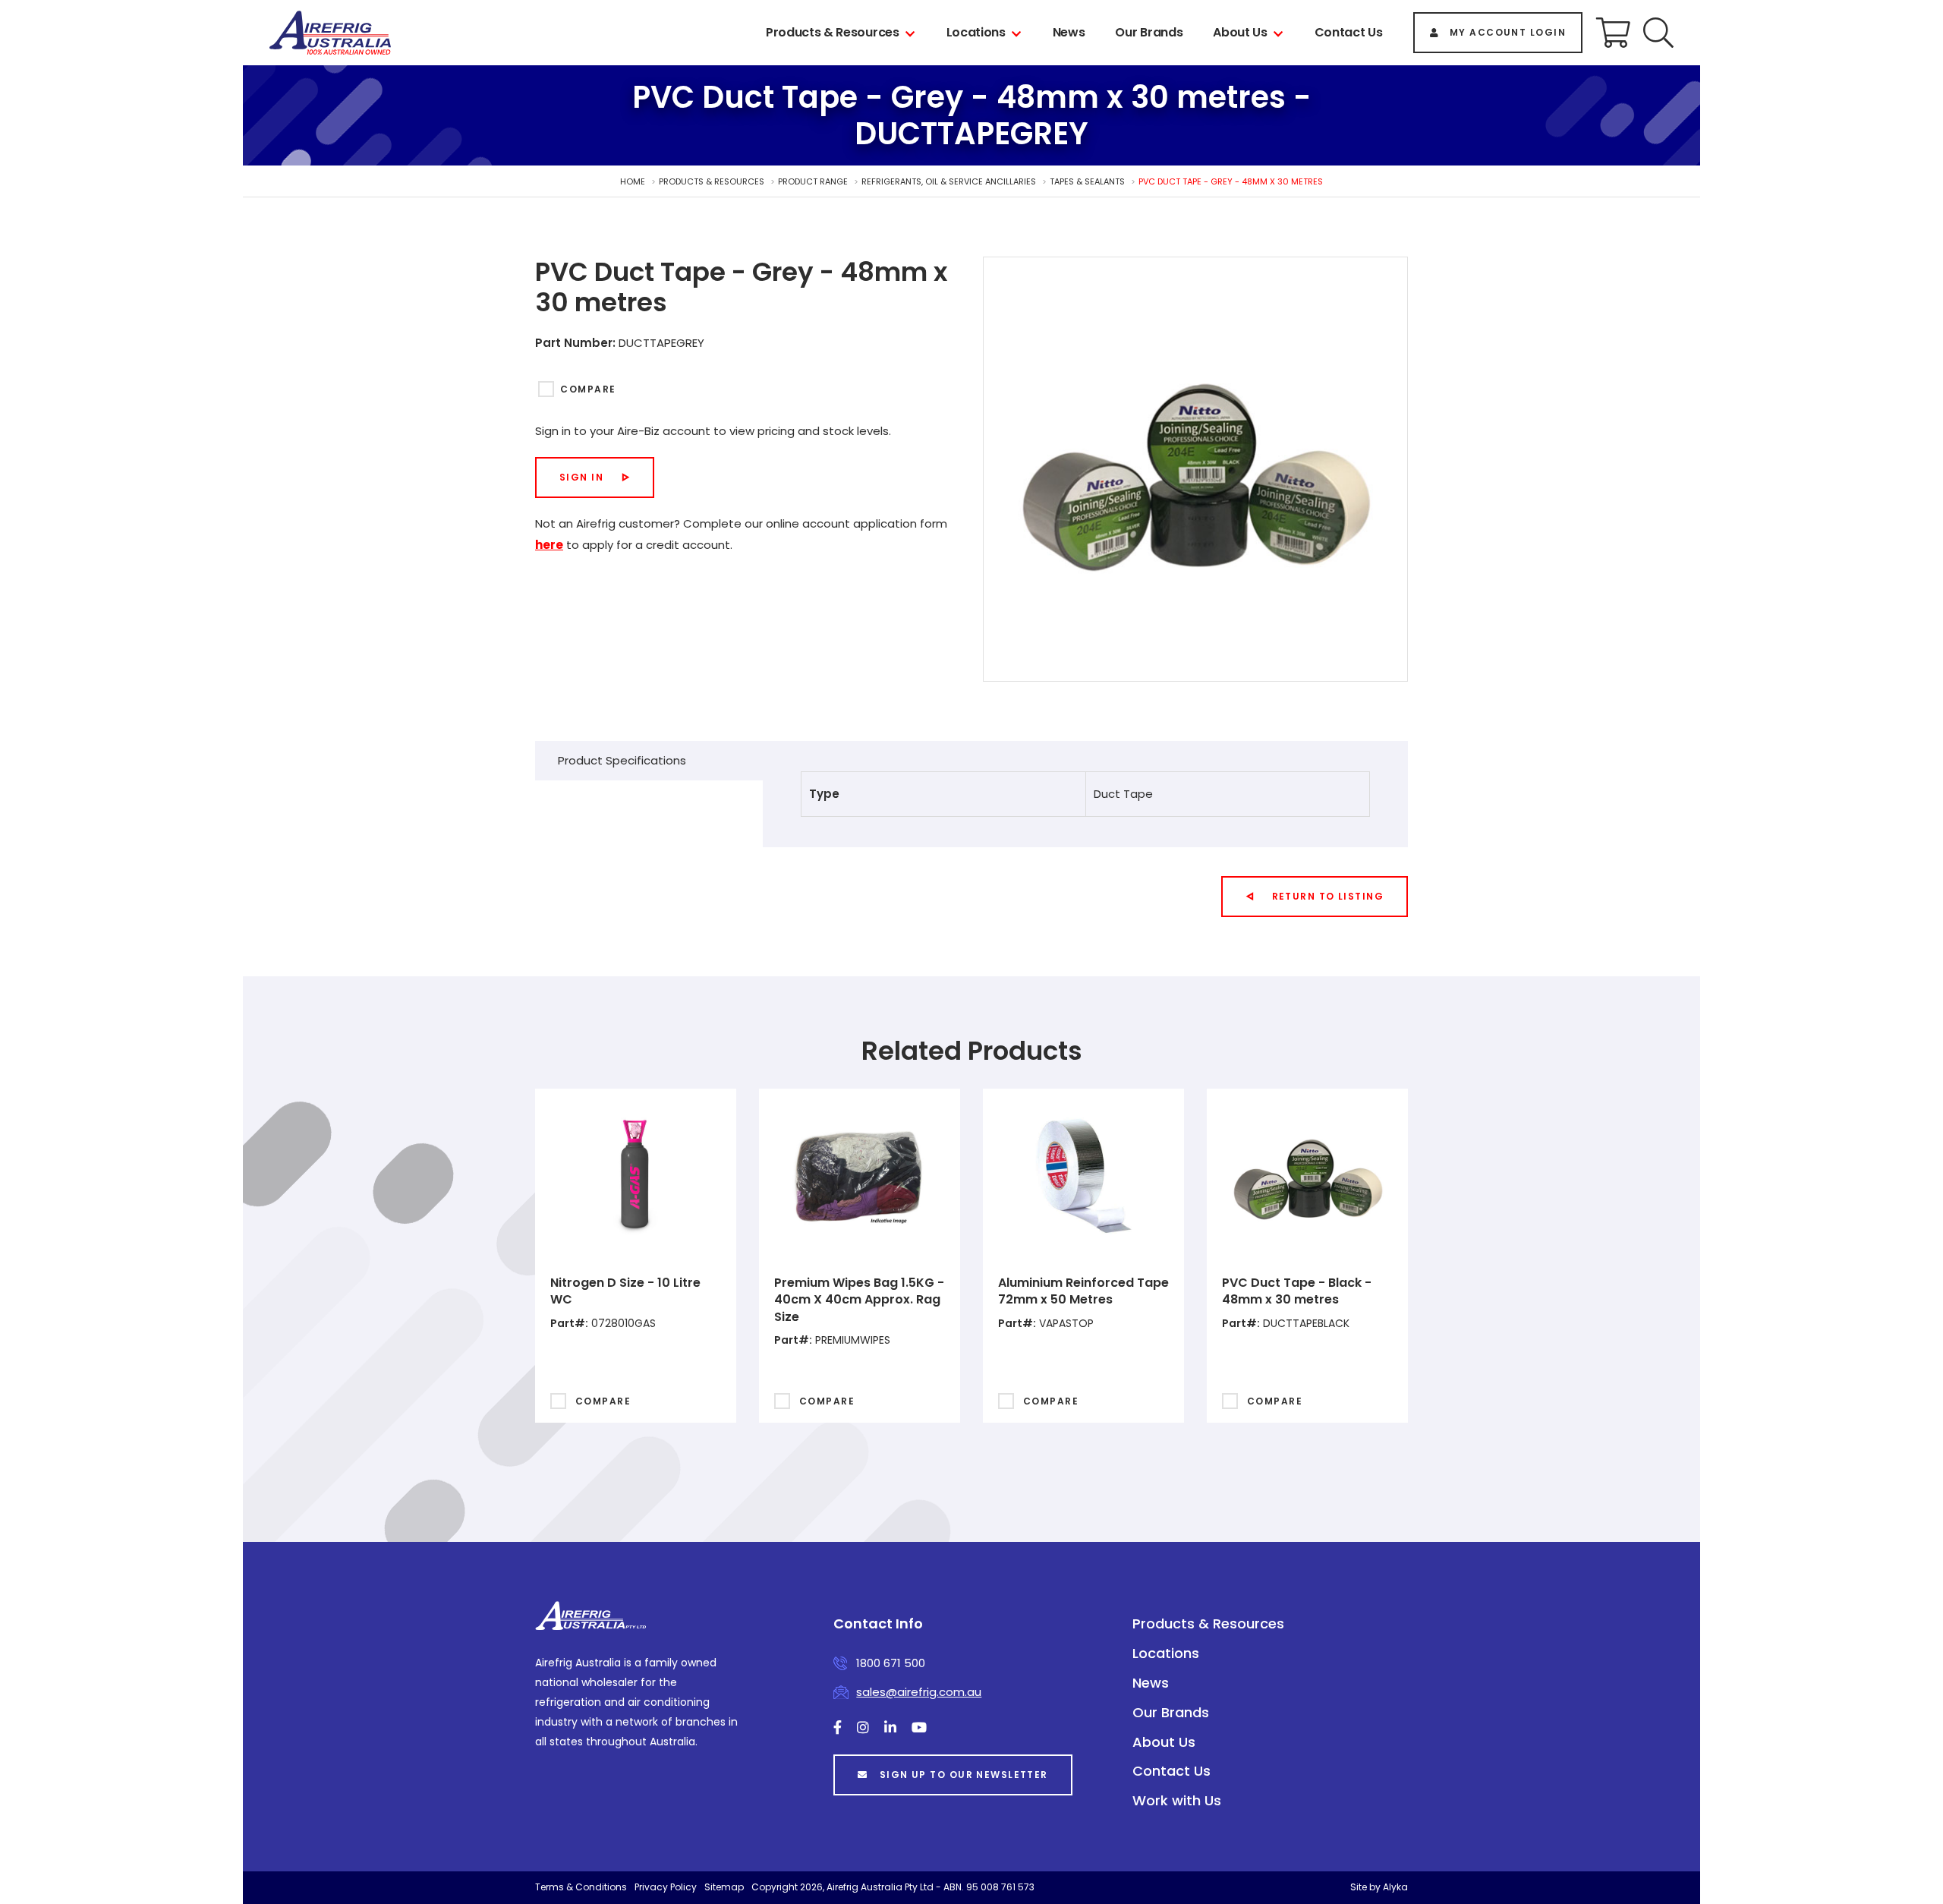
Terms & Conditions (581, 1887)
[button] (1658, 33)
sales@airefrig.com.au (919, 1692)
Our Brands (1149, 32)
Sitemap (724, 1887)
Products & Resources (833, 32)
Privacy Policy (666, 1887)
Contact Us (1349, 32)
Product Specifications (622, 760)
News (1069, 32)
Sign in (581, 477)
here (549, 545)
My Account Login (1508, 32)
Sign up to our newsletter (964, 1775)
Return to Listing (1328, 896)
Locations (976, 32)
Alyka (1395, 1887)
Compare (588, 389)
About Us (1240, 32)
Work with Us (1177, 1800)
